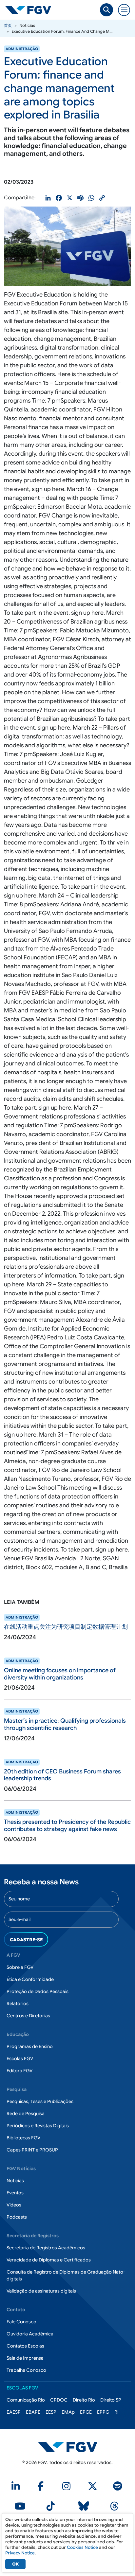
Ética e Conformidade (30, 1979)
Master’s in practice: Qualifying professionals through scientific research (65, 1724)
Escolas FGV (20, 2059)
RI (116, 2412)
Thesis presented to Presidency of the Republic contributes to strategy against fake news (67, 1825)
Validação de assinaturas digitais (41, 2291)
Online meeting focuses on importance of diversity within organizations (60, 1674)
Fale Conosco (21, 2322)
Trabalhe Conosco (26, 2370)
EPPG (103, 2412)
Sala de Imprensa (25, 2358)
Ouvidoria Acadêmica (30, 2334)
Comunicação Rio (26, 2400)
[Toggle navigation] (124, 10)
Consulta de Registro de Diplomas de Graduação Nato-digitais (66, 2275)
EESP (51, 2412)
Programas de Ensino (30, 2046)
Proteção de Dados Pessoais (38, 1991)
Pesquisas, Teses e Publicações (40, 2101)
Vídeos (14, 2205)
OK (15, 2564)
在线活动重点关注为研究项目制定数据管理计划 (66, 1627)
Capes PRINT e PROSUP (32, 2150)
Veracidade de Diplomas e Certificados (49, 2260)
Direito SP (111, 2400)
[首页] (31, 10)
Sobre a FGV (20, 1967)
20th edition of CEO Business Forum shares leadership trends (62, 1775)
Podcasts (17, 2217)
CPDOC (59, 2400)
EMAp (68, 2412)
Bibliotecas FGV (23, 2138)
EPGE (86, 2412)
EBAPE (33, 2412)
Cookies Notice (82, 2547)
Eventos (15, 2193)
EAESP (14, 2412)
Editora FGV (19, 2071)
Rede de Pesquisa (26, 2113)
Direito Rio (84, 2400)
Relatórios (18, 2004)
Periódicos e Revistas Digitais (38, 2126)
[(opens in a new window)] (17, 2488)
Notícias (15, 2181)
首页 (8, 25)
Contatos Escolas (25, 2346)
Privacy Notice (20, 2553)
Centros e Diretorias (28, 2016)
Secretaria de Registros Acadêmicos (46, 2248)
